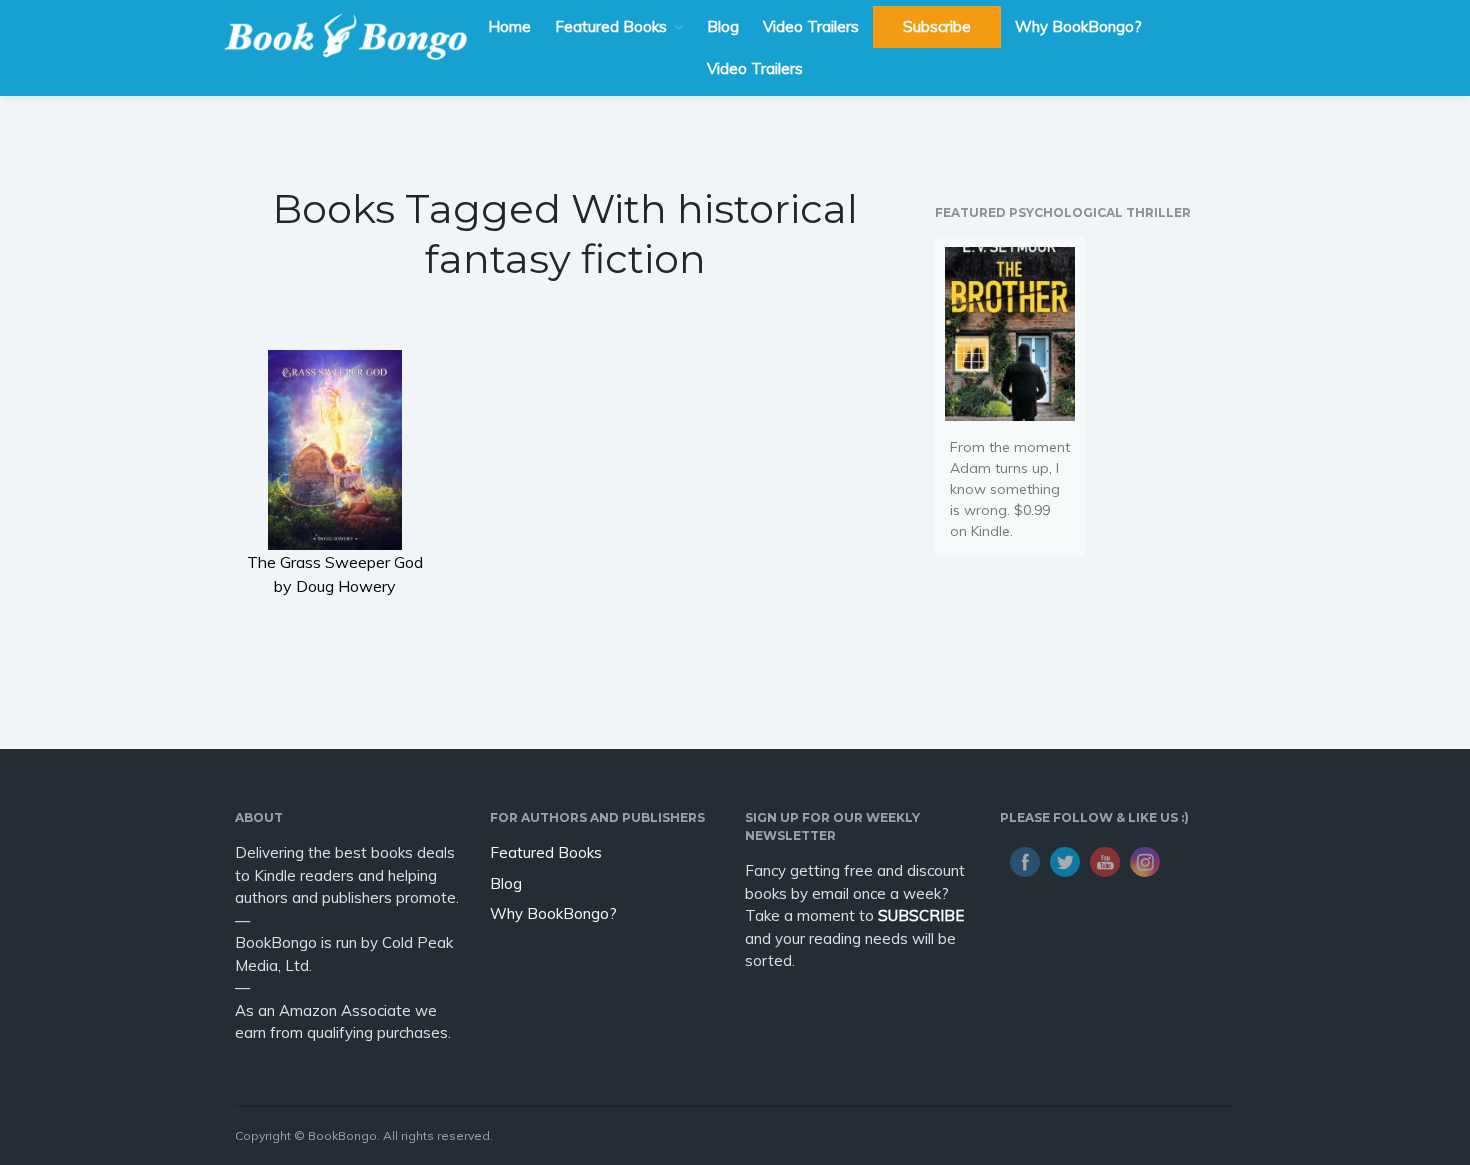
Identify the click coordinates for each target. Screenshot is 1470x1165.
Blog (723, 26)
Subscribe (937, 26)
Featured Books (611, 26)
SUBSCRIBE (921, 915)
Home (509, 26)
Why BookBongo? (1078, 26)
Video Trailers (811, 26)
